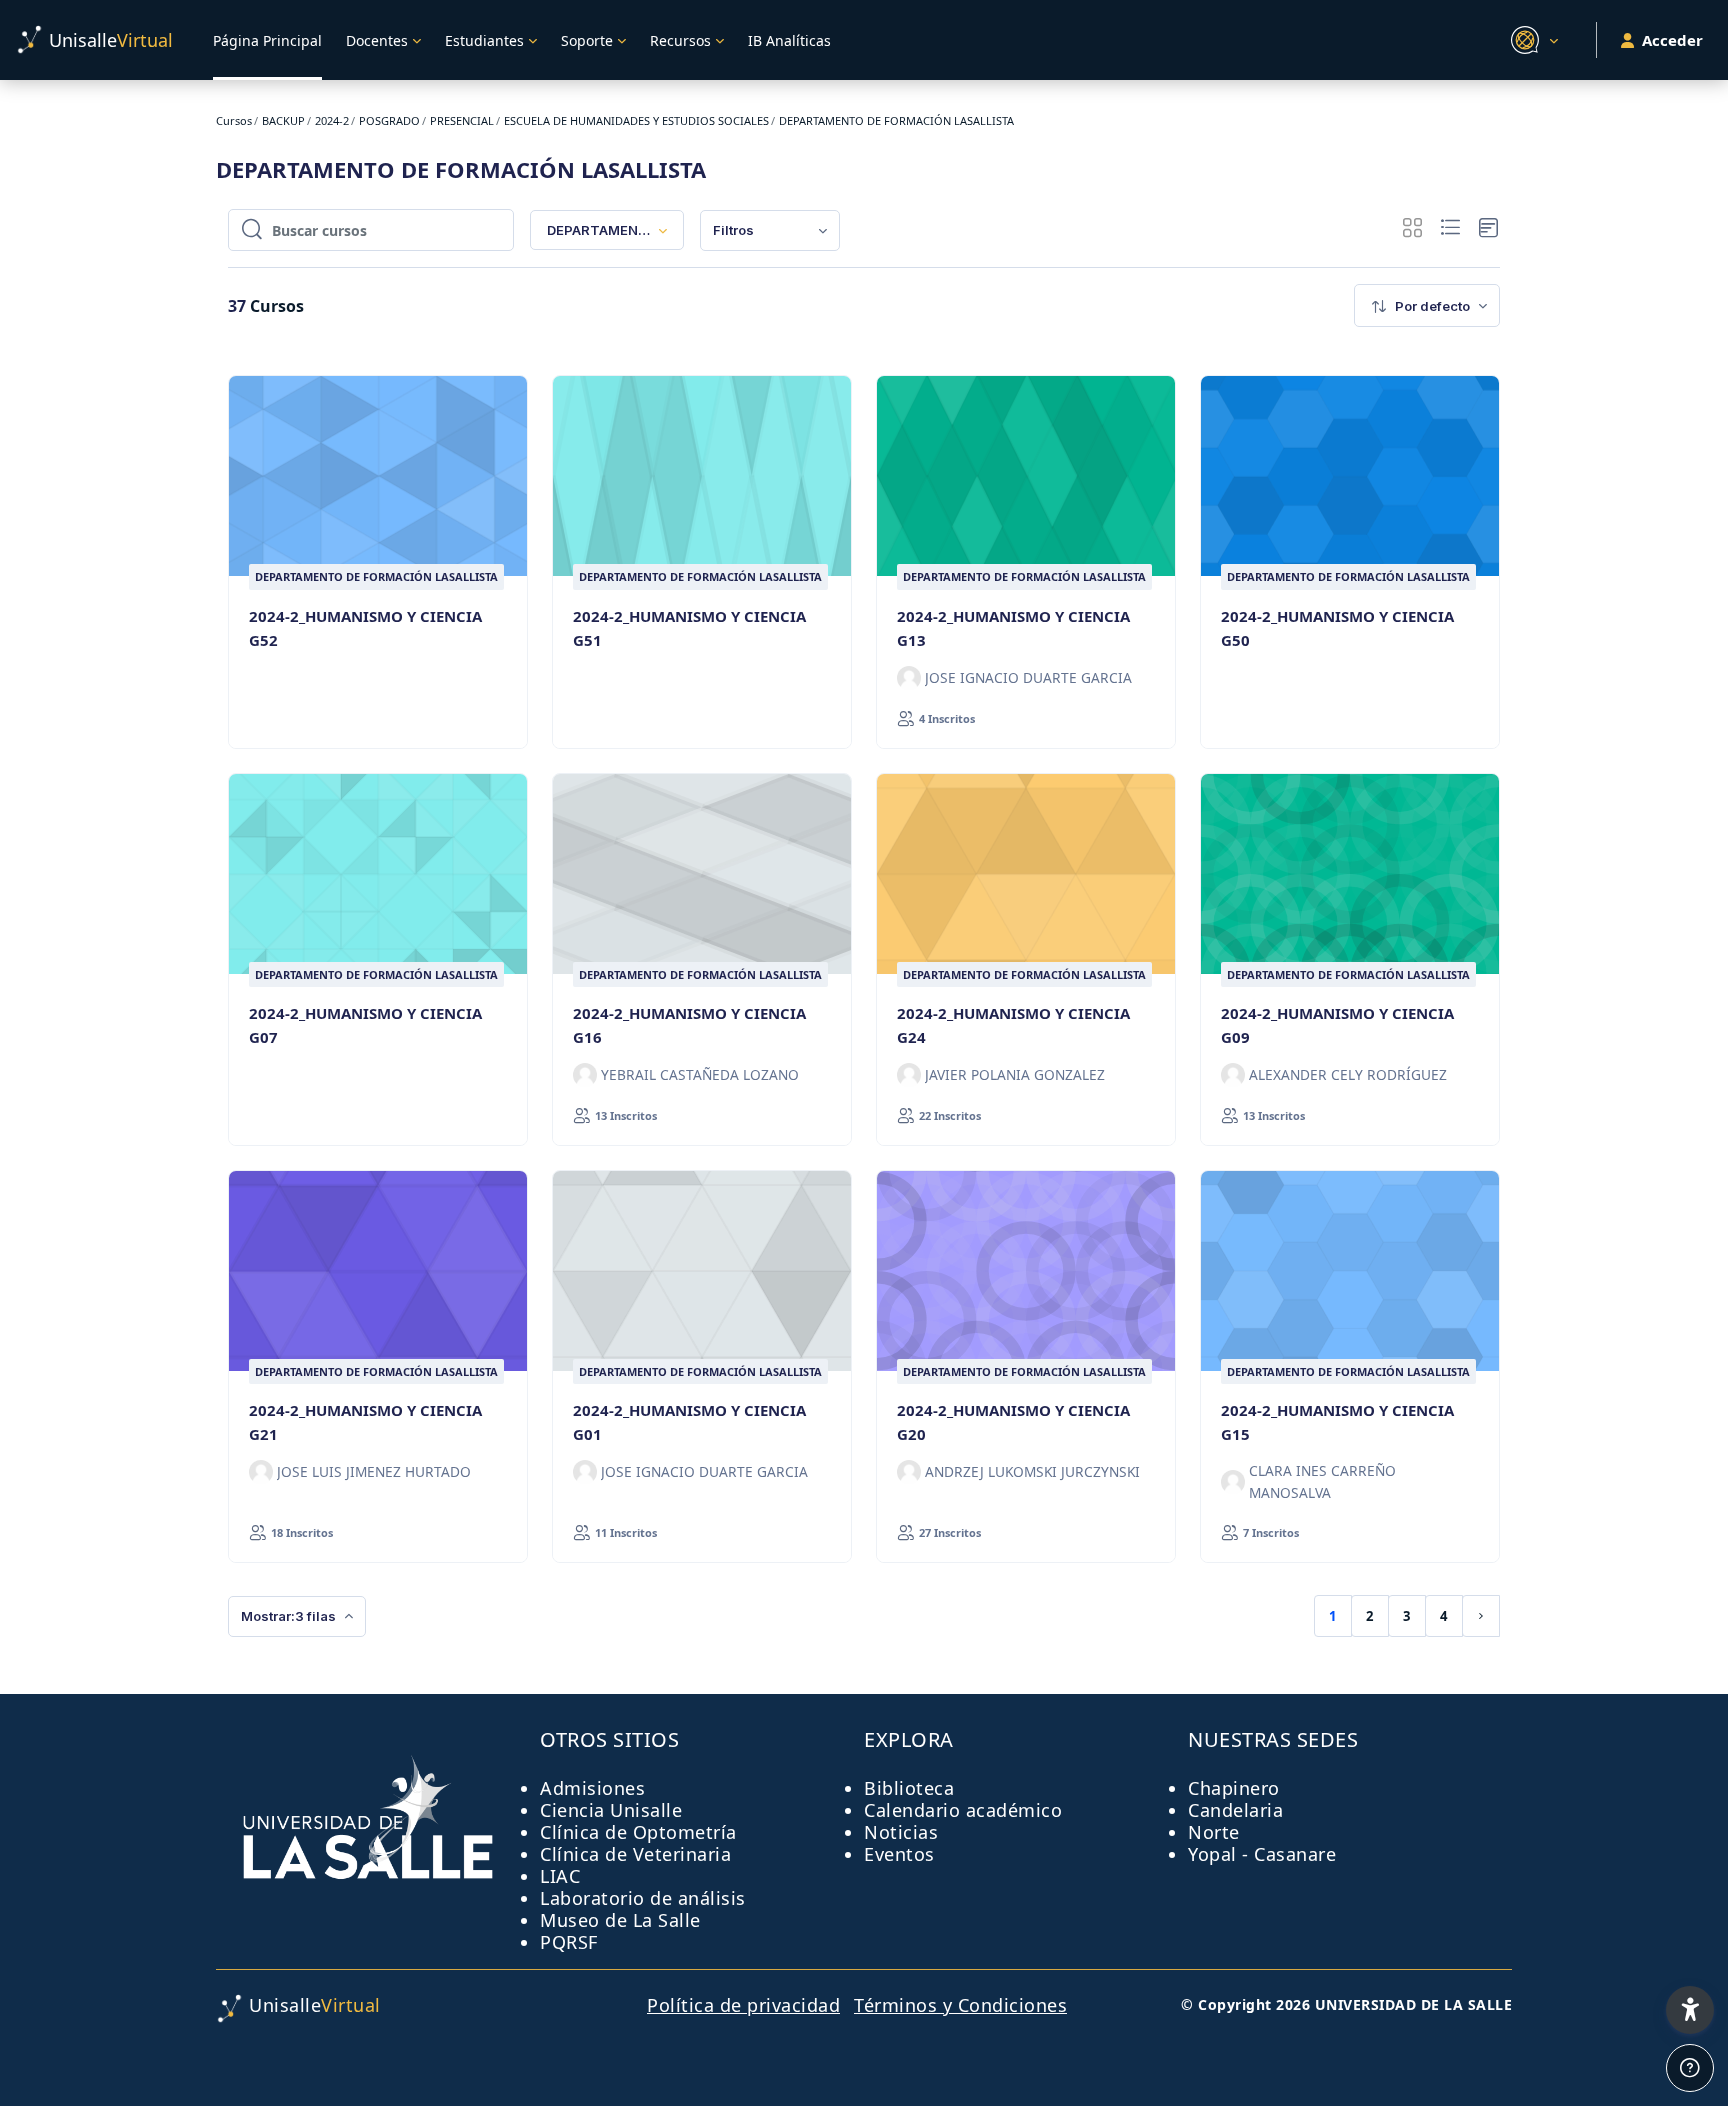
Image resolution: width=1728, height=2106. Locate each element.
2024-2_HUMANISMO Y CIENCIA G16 (689, 1025)
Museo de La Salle (620, 1920)
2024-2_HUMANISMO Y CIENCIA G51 (689, 628)
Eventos (899, 1854)
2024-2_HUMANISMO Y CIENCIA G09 (1337, 1025)
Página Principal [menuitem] (267, 40)
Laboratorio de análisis (643, 1898)
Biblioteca (909, 1788)
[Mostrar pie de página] (1690, 2068)
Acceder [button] (1672, 40)
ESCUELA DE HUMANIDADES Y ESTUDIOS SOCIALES (636, 120)
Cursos (234, 120)
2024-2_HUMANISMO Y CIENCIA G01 (689, 1422)
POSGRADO (389, 120)
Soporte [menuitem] (587, 40)
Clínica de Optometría (638, 1832)
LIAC (560, 1876)
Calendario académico (963, 1810)
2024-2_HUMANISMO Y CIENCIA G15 (1337, 1422)
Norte (1214, 1832)
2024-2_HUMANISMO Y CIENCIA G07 (365, 1025)
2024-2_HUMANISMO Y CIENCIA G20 (1013, 1422)
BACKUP (283, 120)
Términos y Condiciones (960, 2005)
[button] (1531, 40)
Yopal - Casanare (1262, 1854)
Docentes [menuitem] (377, 40)
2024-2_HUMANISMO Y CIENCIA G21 (365, 1422)
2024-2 (332, 120)
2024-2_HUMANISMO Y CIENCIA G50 (1337, 628)
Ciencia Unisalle (611, 1810)
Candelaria (1235, 1810)
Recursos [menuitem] (680, 40)
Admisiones (592, 1788)
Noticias (901, 1832)
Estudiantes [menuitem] (484, 40)
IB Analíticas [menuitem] (789, 40)
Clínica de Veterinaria (635, 1854)
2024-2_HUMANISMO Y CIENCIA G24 (1013, 1025)
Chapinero (1234, 1788)
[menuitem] (770, 230)
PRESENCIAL (462, 120)
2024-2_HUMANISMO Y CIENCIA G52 (365, 628)
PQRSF (569, 1942)
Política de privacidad (743, 2005)
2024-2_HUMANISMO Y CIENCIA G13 (1013, 628)
